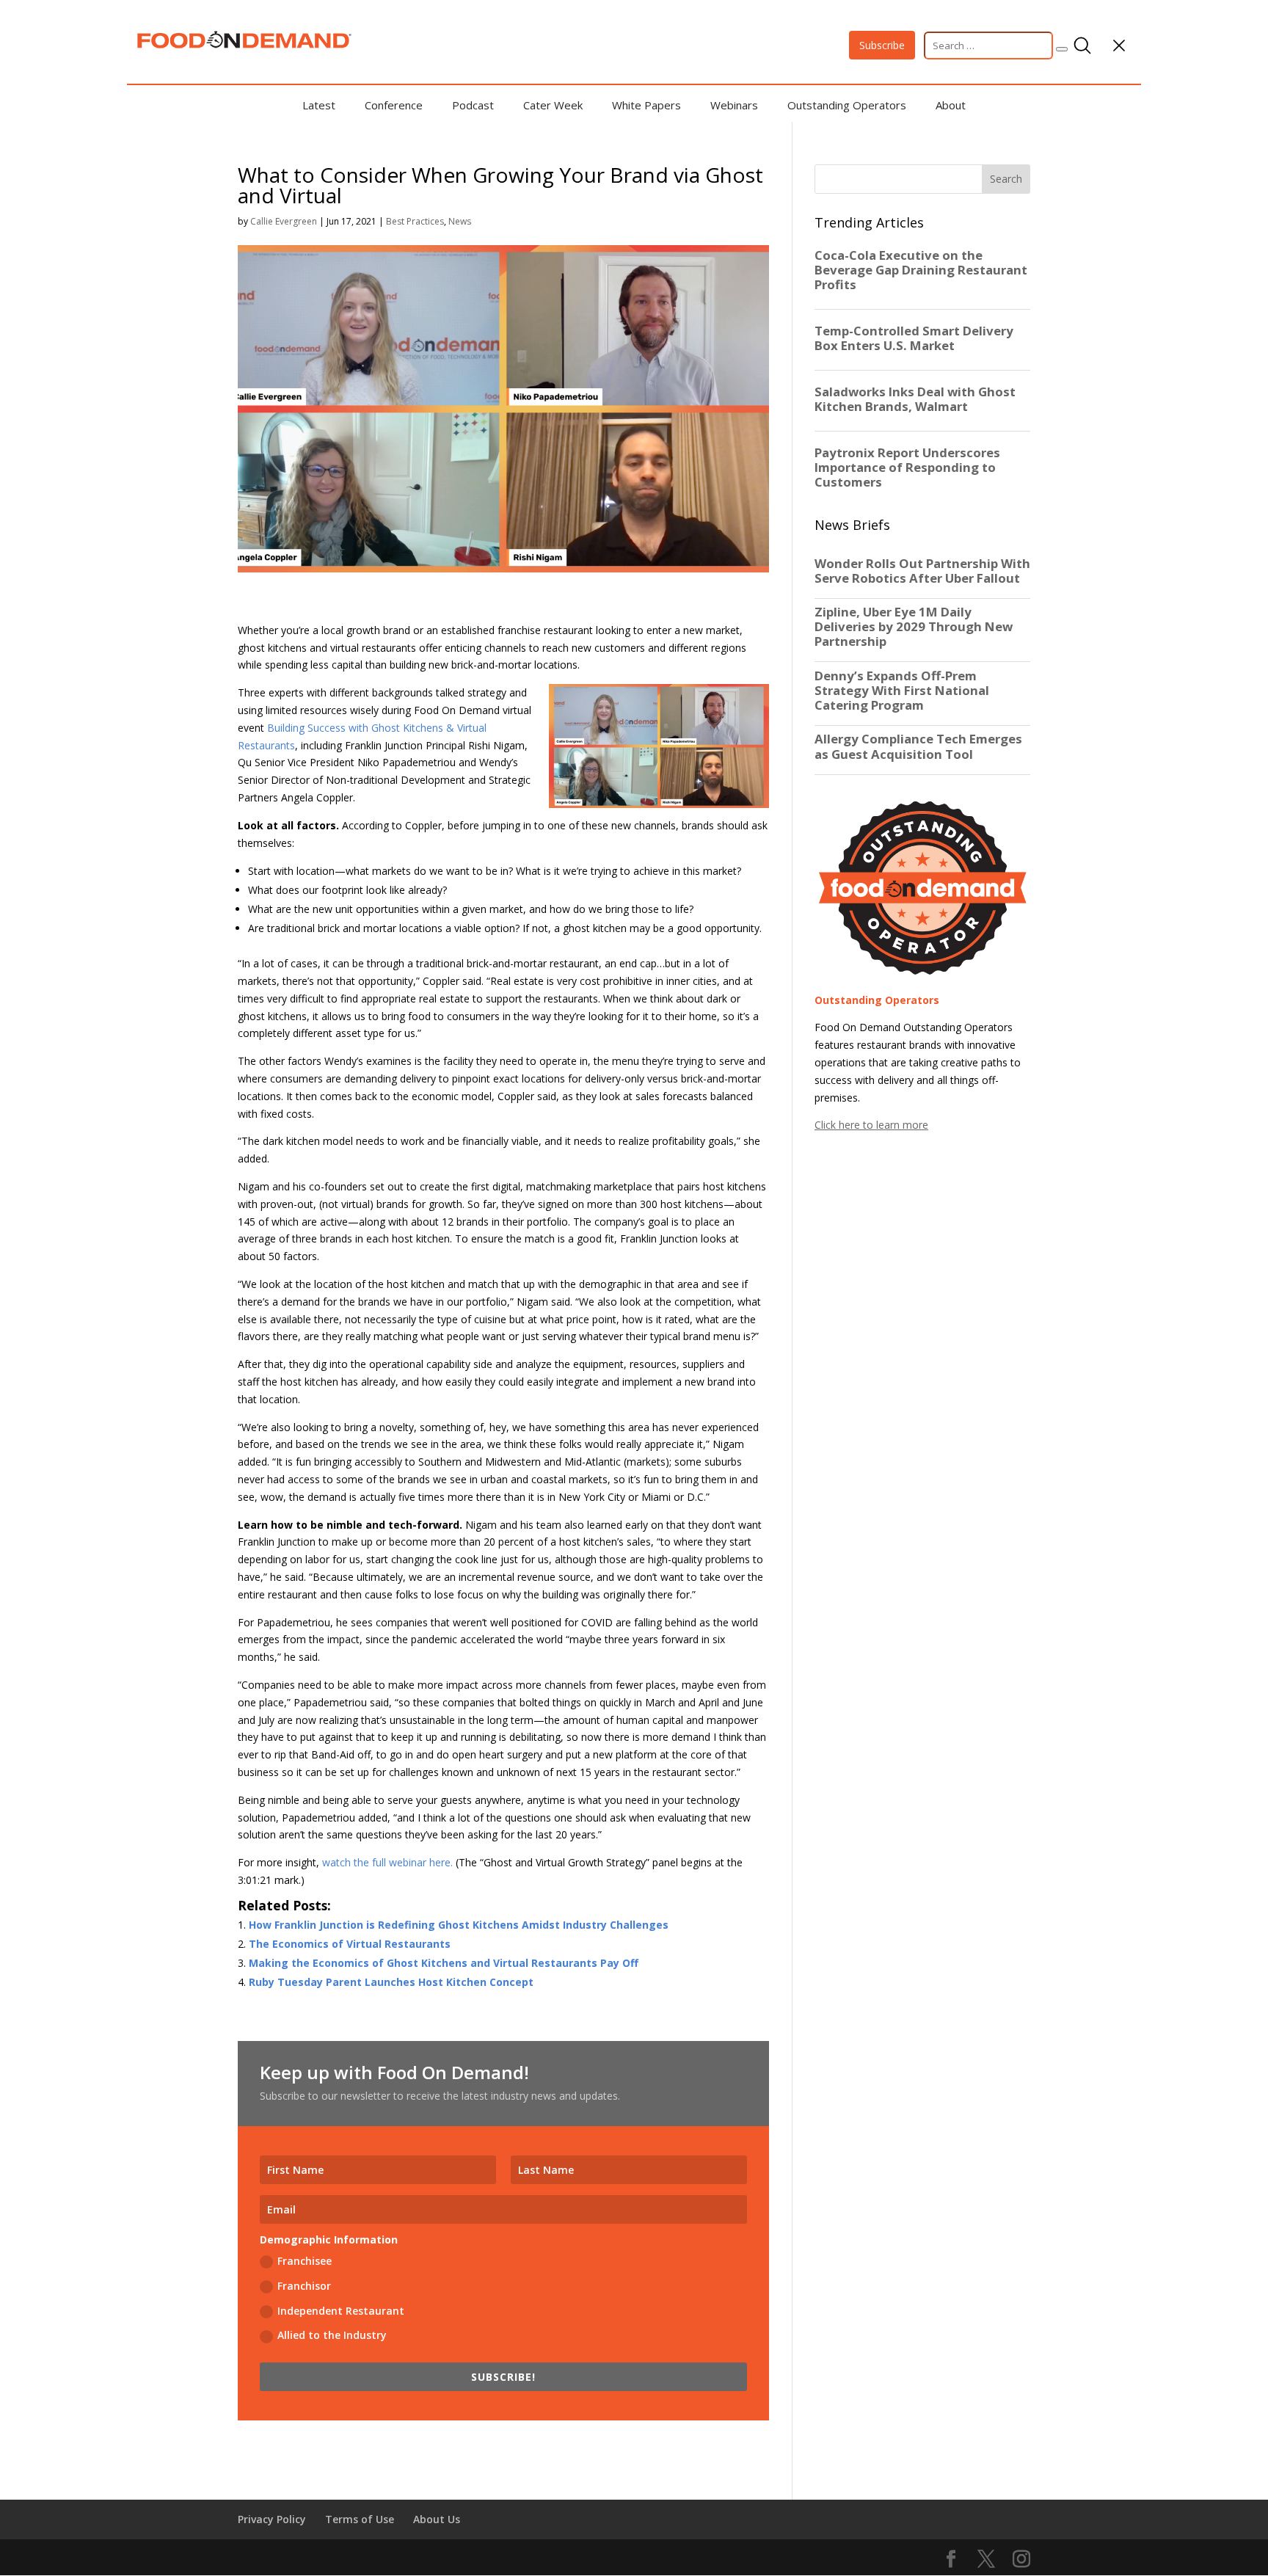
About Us (437, 2519)
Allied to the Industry (332, 2335)
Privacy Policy (272, 2519)
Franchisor (304, 2286)
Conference (394, 105)
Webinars (734, 105)
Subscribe (882, 45)
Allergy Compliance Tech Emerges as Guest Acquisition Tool (918, 746)
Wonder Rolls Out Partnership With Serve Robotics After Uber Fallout (922, 571)
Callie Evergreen (284, 221)
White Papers (646, 105)
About (951, 105)
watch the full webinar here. (387, 1862)
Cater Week (553, 105)
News (460, 221)
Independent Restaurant (341, 2311)
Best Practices (415, 221)
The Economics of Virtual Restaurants (350, 1944)
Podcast (473, 105)
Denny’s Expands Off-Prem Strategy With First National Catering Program (902, 691)
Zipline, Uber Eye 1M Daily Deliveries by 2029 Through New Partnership (914, 627)
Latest (319, 105)
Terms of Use (360, 2519)
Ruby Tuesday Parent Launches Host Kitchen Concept (391, 1982)
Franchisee (305, 2261)
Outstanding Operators (847, 105)
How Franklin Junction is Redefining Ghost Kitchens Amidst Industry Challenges (459, 1925)
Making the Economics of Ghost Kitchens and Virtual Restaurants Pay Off (444, 1963)
